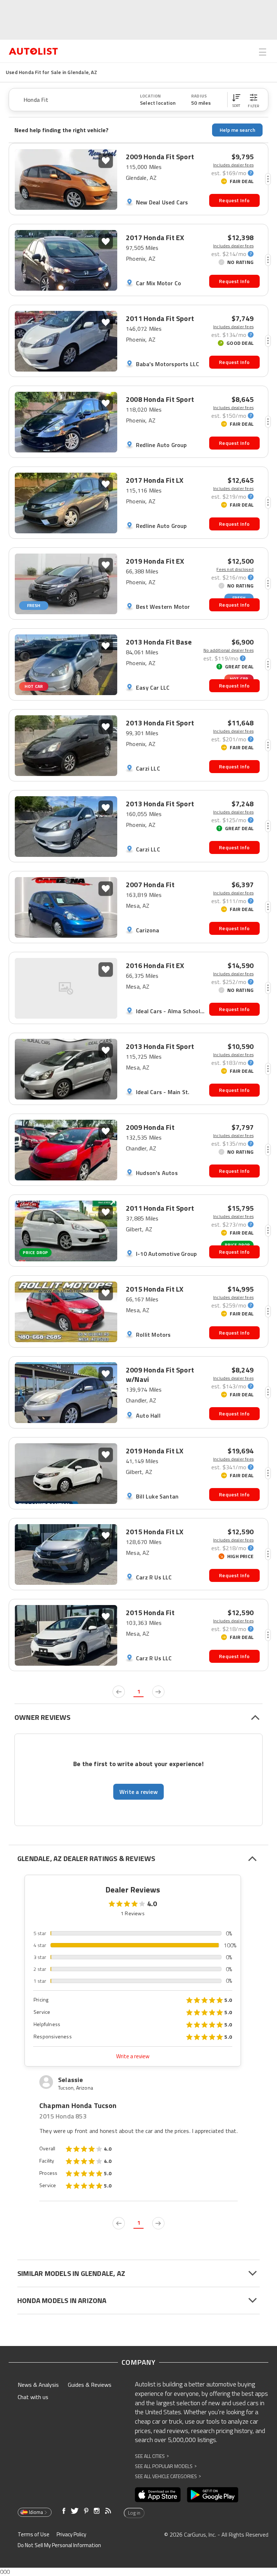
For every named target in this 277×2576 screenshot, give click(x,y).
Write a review (133, 2056)
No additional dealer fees (228, 650)
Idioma (36, 2512)
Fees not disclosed (235, 569)
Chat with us (33, 2397)
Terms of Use (34, 2534)
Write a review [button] (138, 1792)
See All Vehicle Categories (168, 2476)
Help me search (238, 130)
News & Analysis (38, 2385)
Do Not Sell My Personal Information (59, 2545)
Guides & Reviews (90, 2385)
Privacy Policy (71, 2534)
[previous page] (119, 1692)
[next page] (158, 1692)
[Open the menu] (263, 52)
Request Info (234, 200)
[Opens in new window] (158, 2495)
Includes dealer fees (233, 165)
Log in (134, 2513)
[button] (236, 100)
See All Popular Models (166, 2466)
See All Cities (152, 2456)
